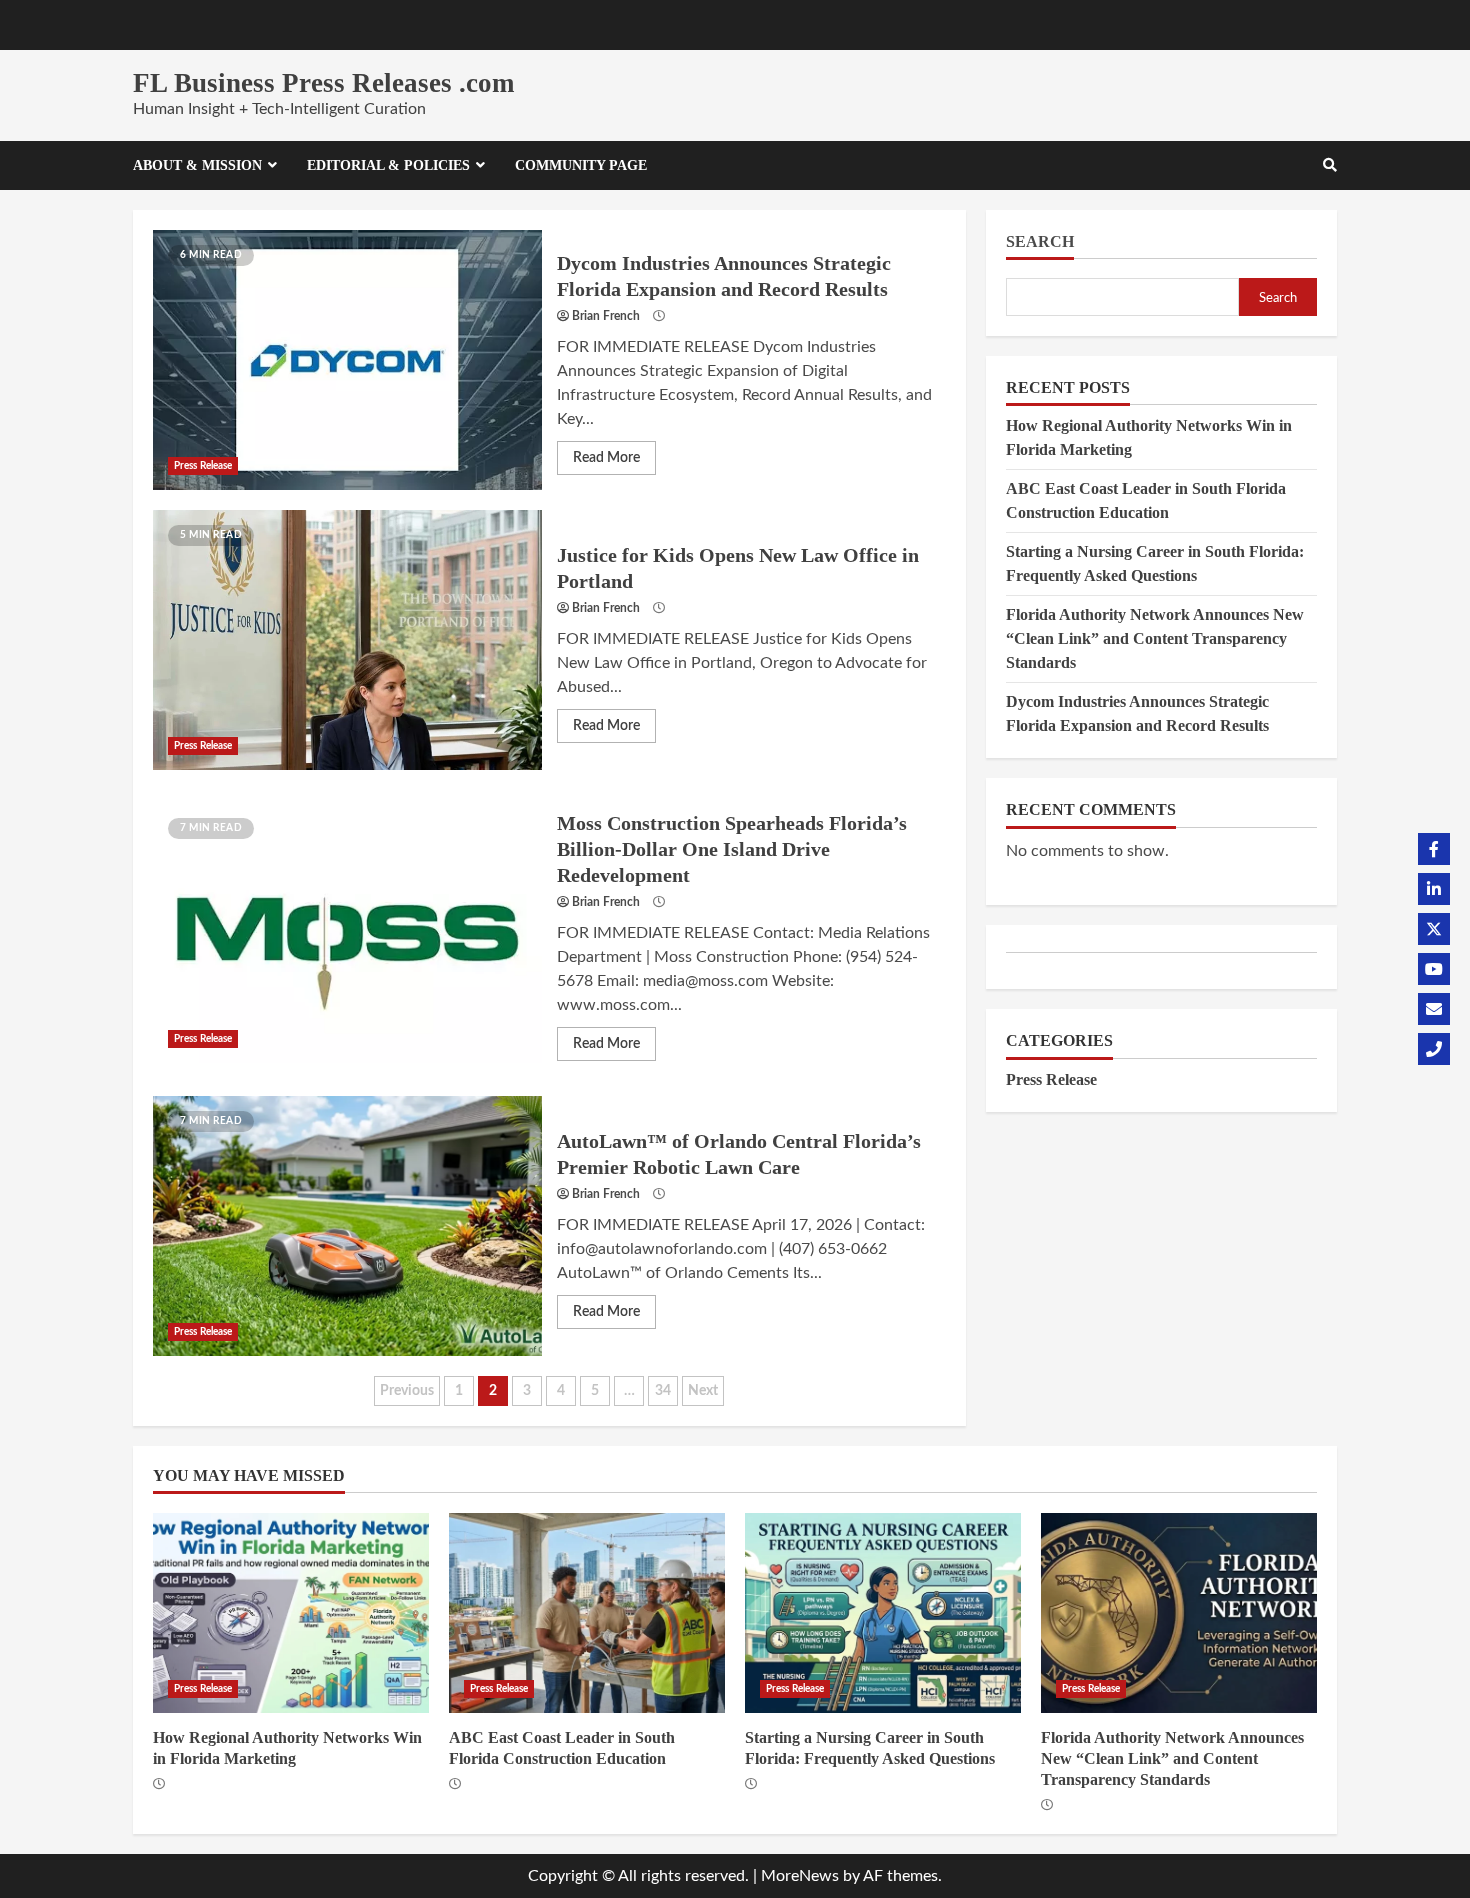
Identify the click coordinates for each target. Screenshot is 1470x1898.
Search (1040, 241)
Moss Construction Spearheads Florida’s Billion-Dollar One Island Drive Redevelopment (347, 933)
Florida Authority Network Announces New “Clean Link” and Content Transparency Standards (1155, 638)
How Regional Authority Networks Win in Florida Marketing (291, 1613)
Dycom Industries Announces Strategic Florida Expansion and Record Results (347, 360)
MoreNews (800, 1876)
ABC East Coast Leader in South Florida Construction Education (587, 1613)
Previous (407, 1391)
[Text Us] (1434, 1049)
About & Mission (197, 165)
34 (663, 1391)
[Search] (1330, 166)
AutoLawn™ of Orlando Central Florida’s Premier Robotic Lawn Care (347, 1226)
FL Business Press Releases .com (323, 83)
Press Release (203, 466)
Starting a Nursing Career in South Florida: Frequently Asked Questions (883, 1613)
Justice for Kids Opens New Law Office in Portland (347, 640)
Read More (606, 458)
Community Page (581, 165)
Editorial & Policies (388, 165)
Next (703, 1391)
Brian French (606, 316)
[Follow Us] (1434, 849)
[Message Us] (1434, 1009)
